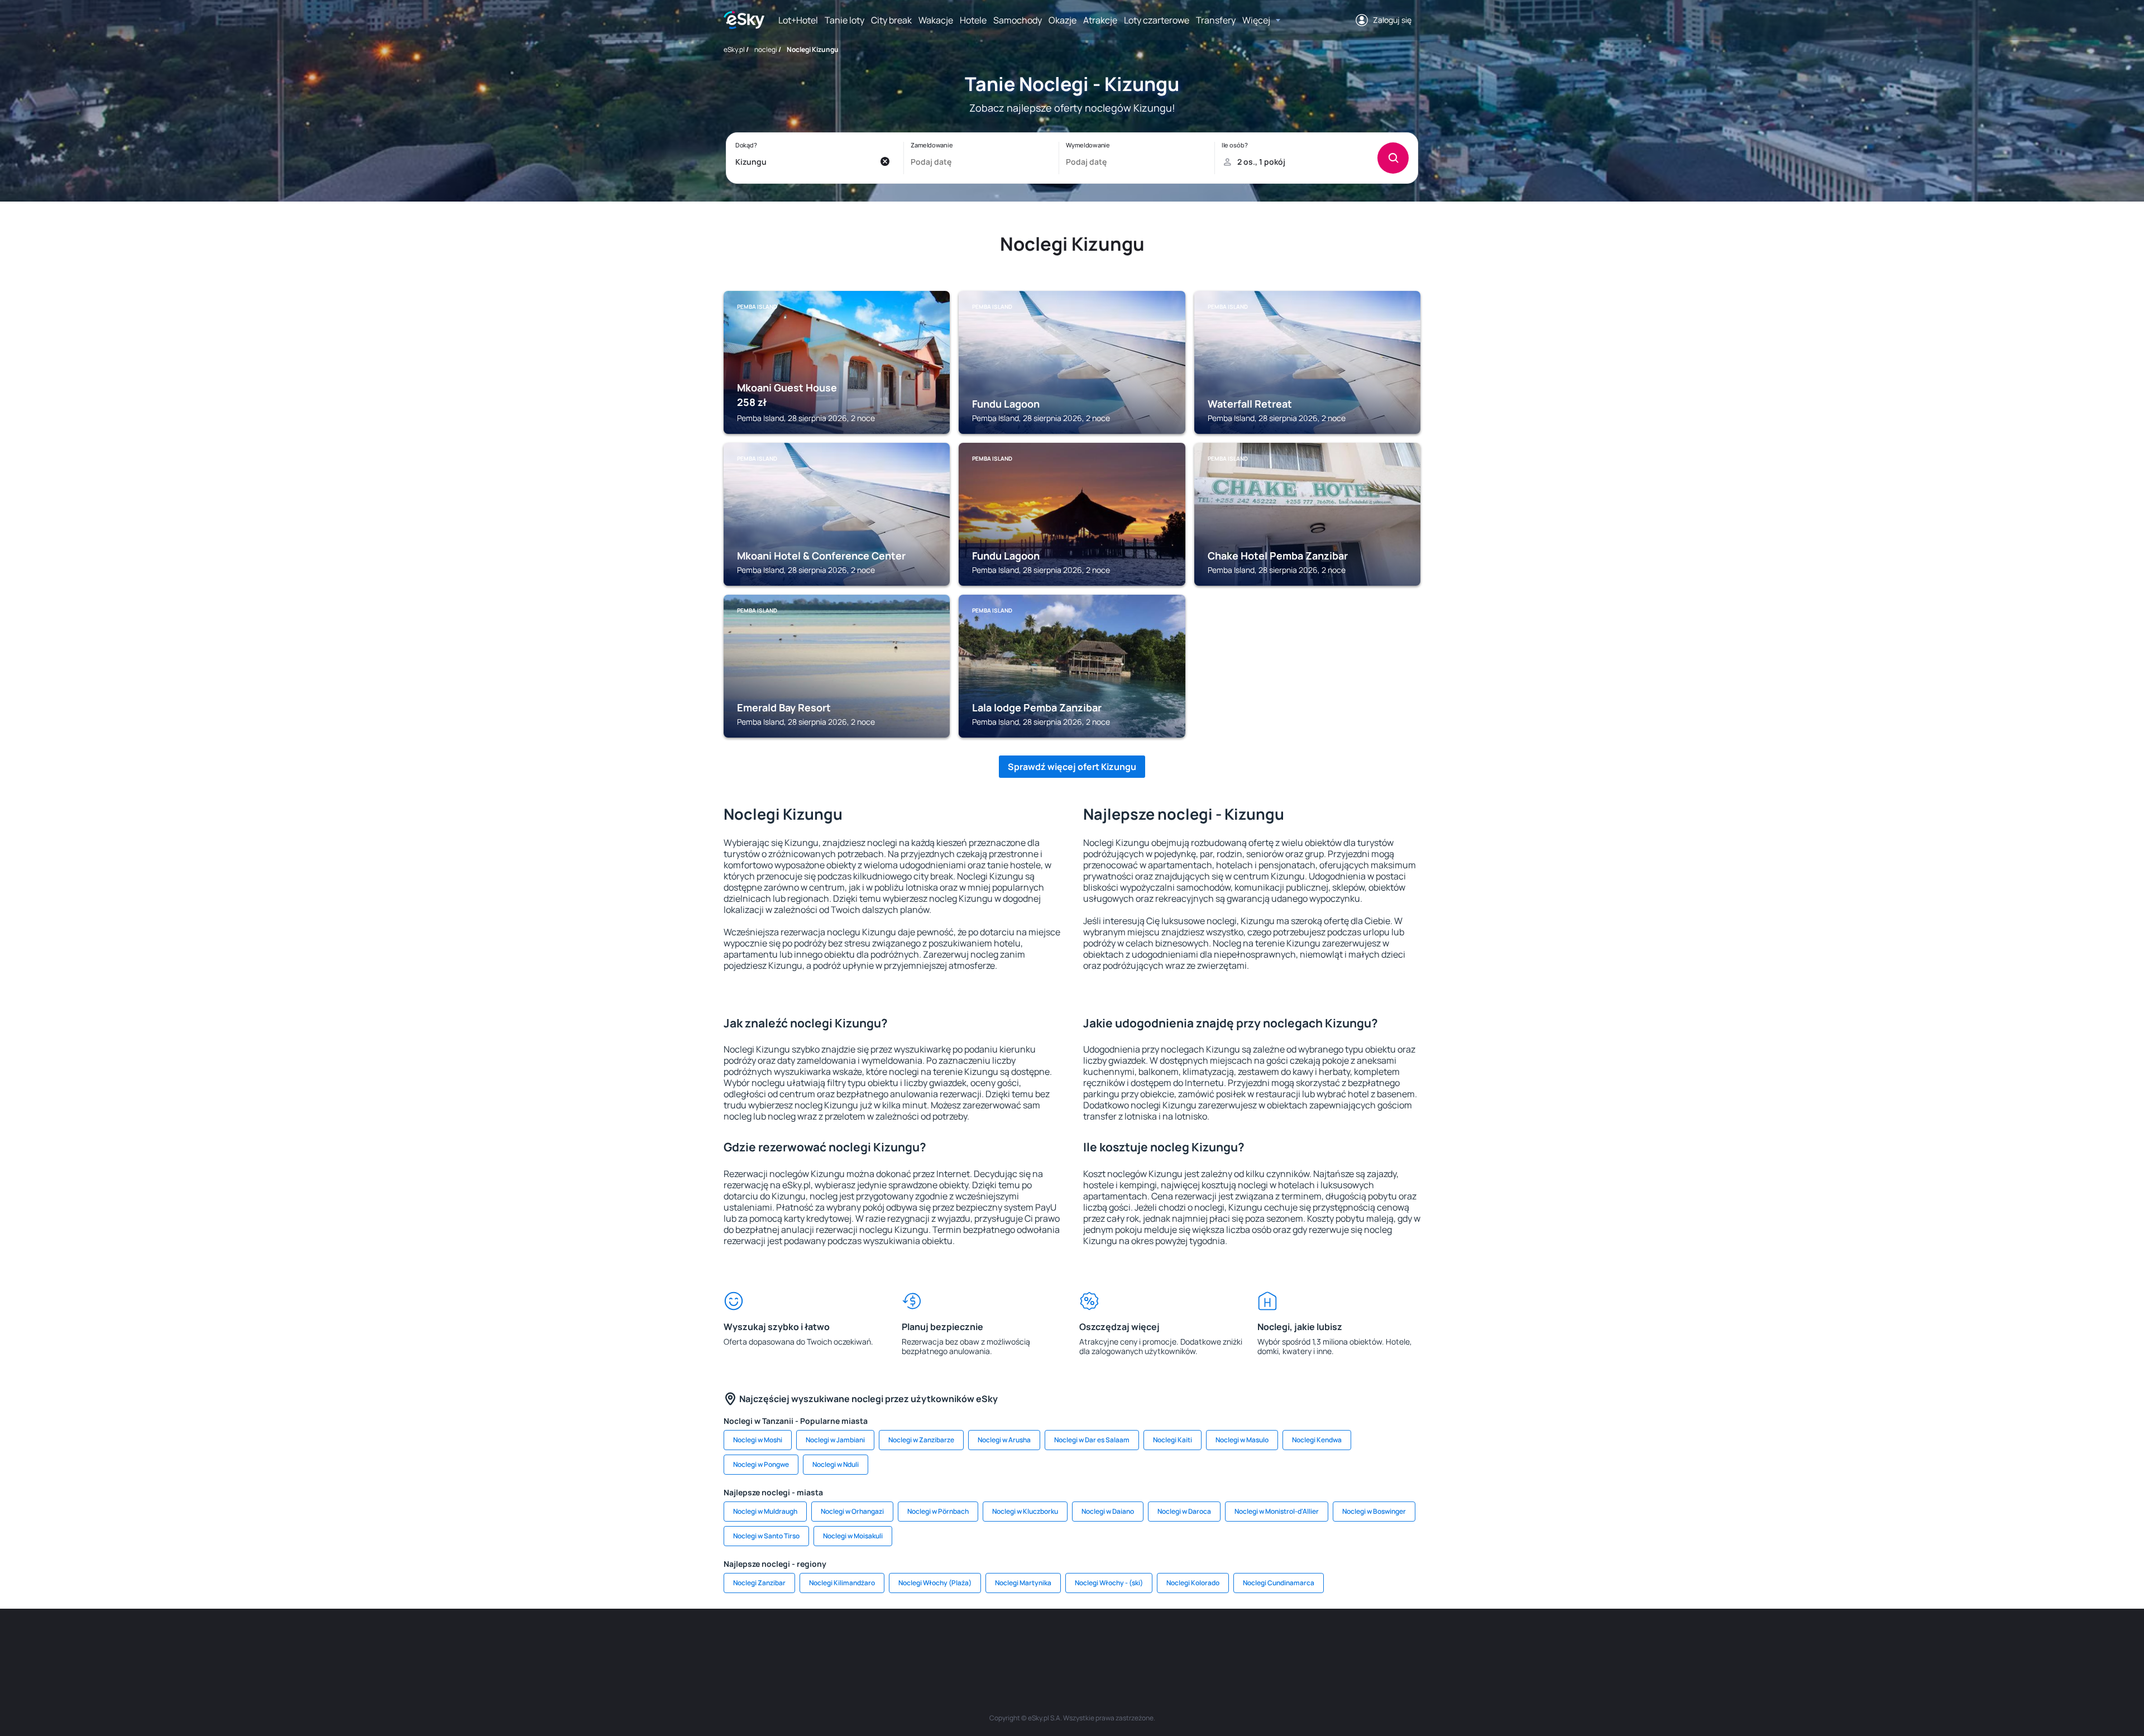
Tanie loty (844, 20)
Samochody (1018, 20)
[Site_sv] (1206, 1642)
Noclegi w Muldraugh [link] (765, 1511)
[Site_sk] (1038, 1642)
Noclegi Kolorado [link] (1193, 1583)
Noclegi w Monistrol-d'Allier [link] (1277, 1511)
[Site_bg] (871, 1642)
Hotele (973, 20)
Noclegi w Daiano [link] (1108, 1511)
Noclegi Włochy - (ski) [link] (1109, 1583)
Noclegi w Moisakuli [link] (853, 1536)
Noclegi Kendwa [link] (1317, 1440)
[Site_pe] (904, 1642)
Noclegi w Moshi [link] (758, 1440)
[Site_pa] (1172, 1642)
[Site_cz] (971, 1642)
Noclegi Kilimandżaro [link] (842, 1583)
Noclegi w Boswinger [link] (1374, 1511)
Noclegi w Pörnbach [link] (938, 1511)
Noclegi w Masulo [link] (1242, 1440)
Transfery (1216, 20)
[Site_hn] (1306, 1642)
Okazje (1063, 20)
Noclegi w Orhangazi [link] (852, 1511)
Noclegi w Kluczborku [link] (1025, 1511)
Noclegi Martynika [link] (1023, 1583)
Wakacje (936, 20)
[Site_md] (1005, 1642)
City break (891, 20)
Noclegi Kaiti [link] (1172, 1440)
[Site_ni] (1239, 1642)
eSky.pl (734, 49)
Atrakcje (1100, 20)
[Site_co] (1105, 1642)
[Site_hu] (1072, 1642)
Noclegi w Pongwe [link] (761, 1464)
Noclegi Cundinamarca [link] (1279, 1583)
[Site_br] (804, 1642)
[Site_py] (1340, 1642)
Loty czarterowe (1157, 20)
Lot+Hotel (798, 20)
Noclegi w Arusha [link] (1004, 1440)
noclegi (766, 49)
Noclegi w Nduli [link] (836, 1464)
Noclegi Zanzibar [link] (759, 1583)
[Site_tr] (938, 1642)
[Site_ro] (837, 1642)
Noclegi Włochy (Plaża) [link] (935, 1583)
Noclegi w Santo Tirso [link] (766, 1536)
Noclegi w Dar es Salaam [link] (1092, 1440)
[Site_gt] (1273, 1642)
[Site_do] (1139, 1642)
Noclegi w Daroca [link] (1184, 1511)
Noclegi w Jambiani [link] (835, 1440)
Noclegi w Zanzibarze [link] (921, 1440)
